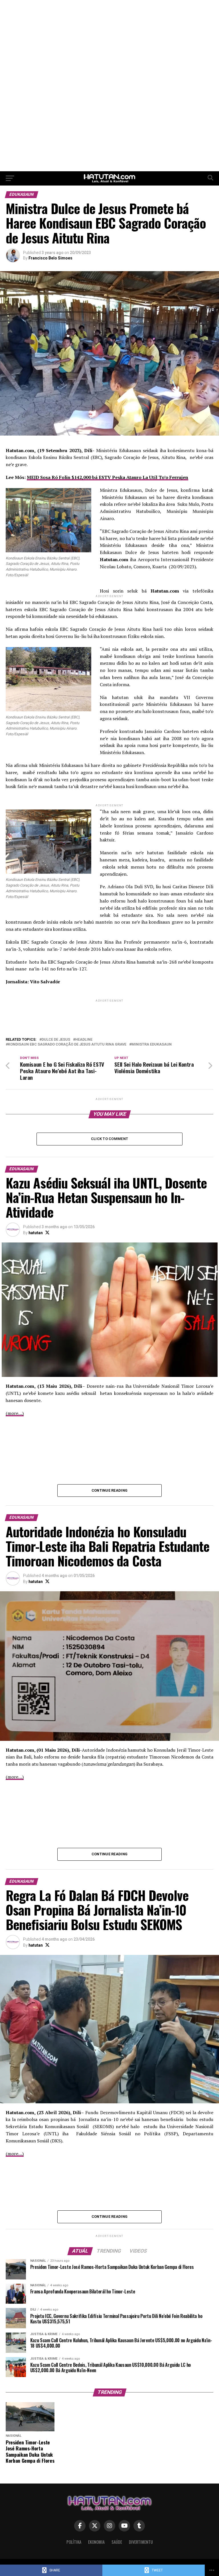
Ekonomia (96, 2542)
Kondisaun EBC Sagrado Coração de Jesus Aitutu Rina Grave (67, 1045)
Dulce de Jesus (56, 1040)
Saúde (117, 2542)
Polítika (74, 2542)
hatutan (36, 1233)
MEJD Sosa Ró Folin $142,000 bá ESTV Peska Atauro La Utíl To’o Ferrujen (108, 477)
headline (84, 1040)
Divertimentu (141, 2542)
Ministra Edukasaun (152, 1045)
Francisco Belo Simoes (50, 258)
